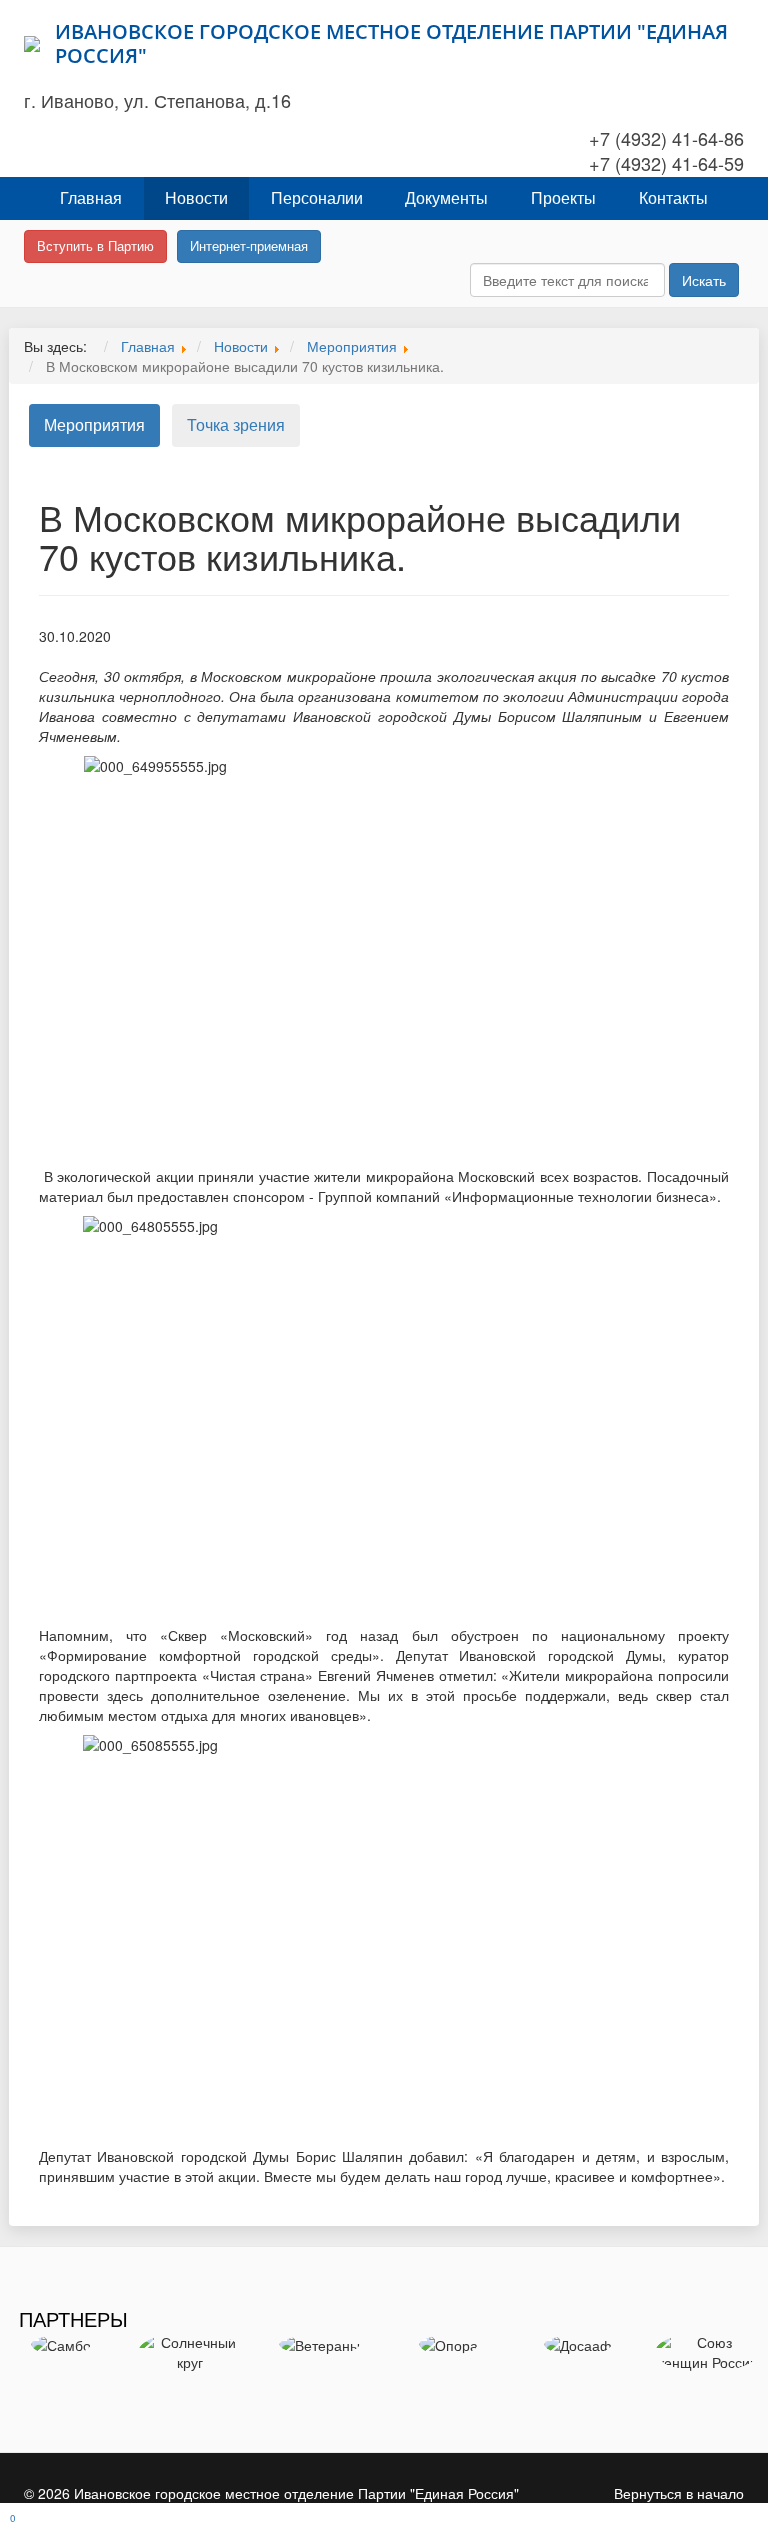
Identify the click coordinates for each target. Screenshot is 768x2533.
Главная (91, 197)
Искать (704, 280)
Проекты (563, 197)
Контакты (673, 197)
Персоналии (317, 197)
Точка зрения (236, 424)
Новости (196, 197)
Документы (446, 197)
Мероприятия (94, 424)
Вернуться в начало (679, 2493)
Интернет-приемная (249, 245)
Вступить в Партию (95, 245)
